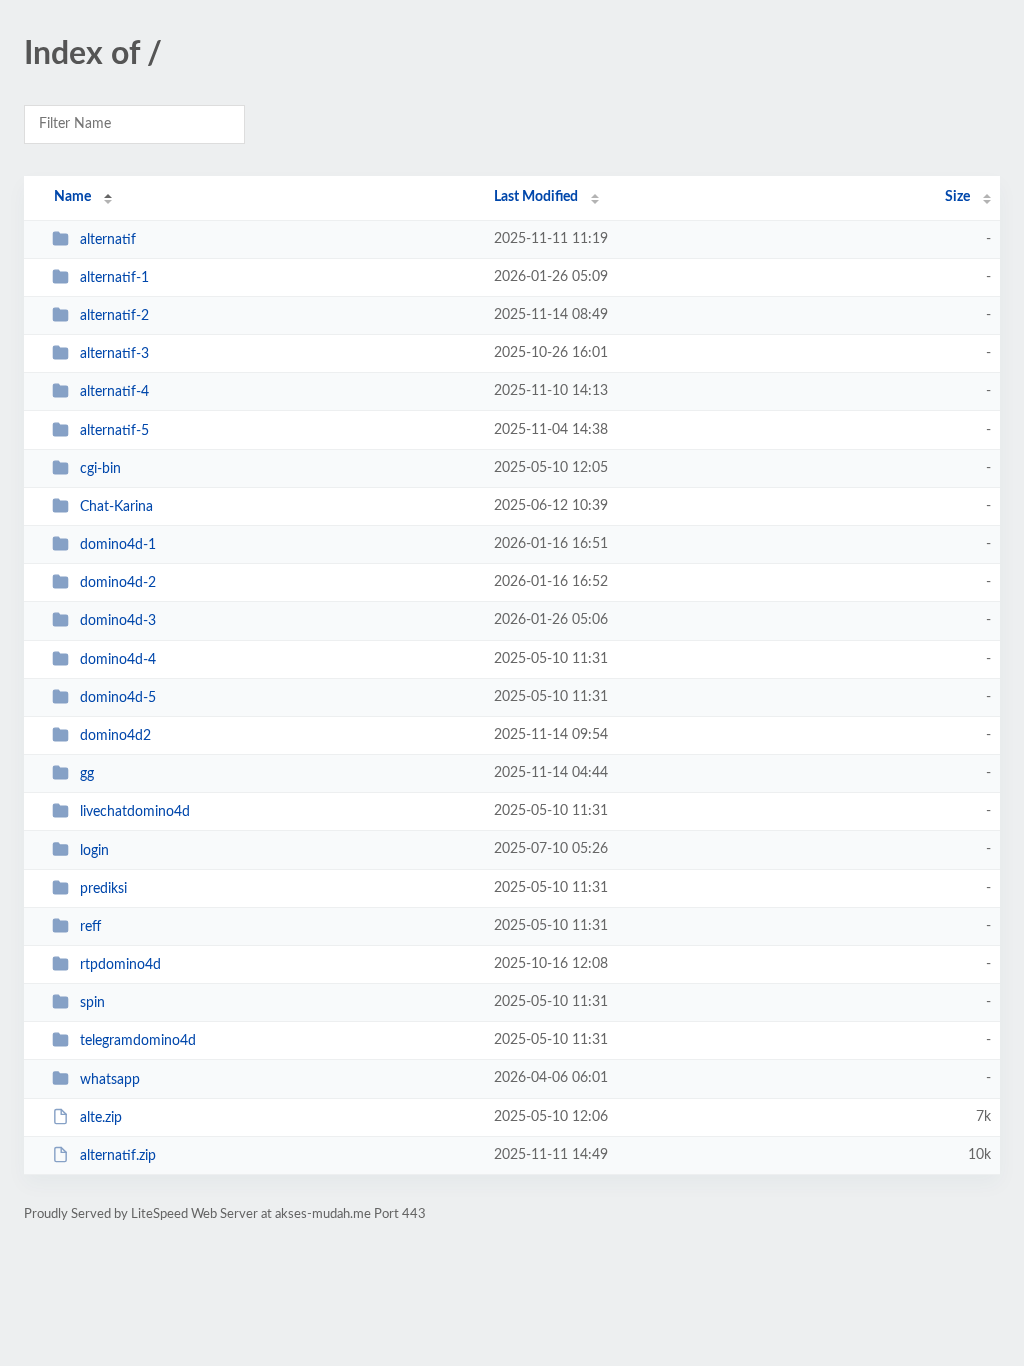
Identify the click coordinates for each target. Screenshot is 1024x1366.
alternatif (108, 240)
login (94, 850)
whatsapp (110, 1079)
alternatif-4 (114, 392)
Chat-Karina (116, 507)
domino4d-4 (118, 660)
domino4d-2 (118, 583)
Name (72, 197)
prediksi (103, 889)
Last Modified (536, 197)
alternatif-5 (114, 431)
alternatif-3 (114, 354)
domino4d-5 (118, 698)
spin (92, 1003)
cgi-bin (100, 469)
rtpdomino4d (120, 965)
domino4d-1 (118, 545)
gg (87, 774)
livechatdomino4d (135, 812)
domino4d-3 (118, 621)
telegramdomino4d (138, 1041)
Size (957, 197)
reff (90, 927)
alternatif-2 (114, 316)
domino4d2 (115, 736)
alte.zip (101, 1118)
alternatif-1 (114, 278)
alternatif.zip (118, 1156)
